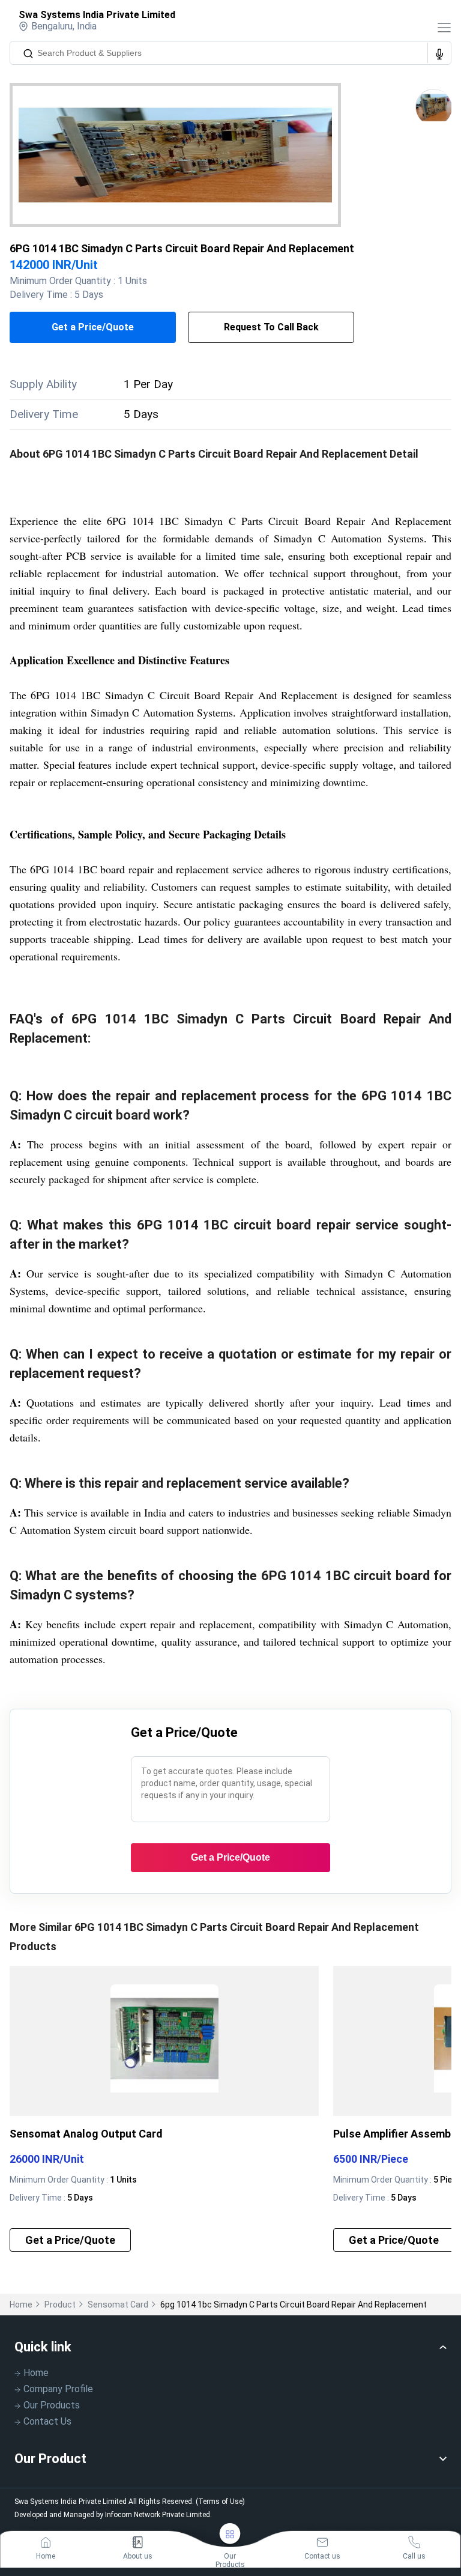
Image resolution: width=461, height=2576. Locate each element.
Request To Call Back (271, 327)
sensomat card (118, 2305)
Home (21, 2305)
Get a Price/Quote (93, 327)
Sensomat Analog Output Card (86, 2134)
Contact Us (47, 2421)
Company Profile (58, 2389)
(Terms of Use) (220, 2502)
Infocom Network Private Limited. (158, 2515)
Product (60, 2305)
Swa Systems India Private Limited (97, 15)
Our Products (52, 2405)
